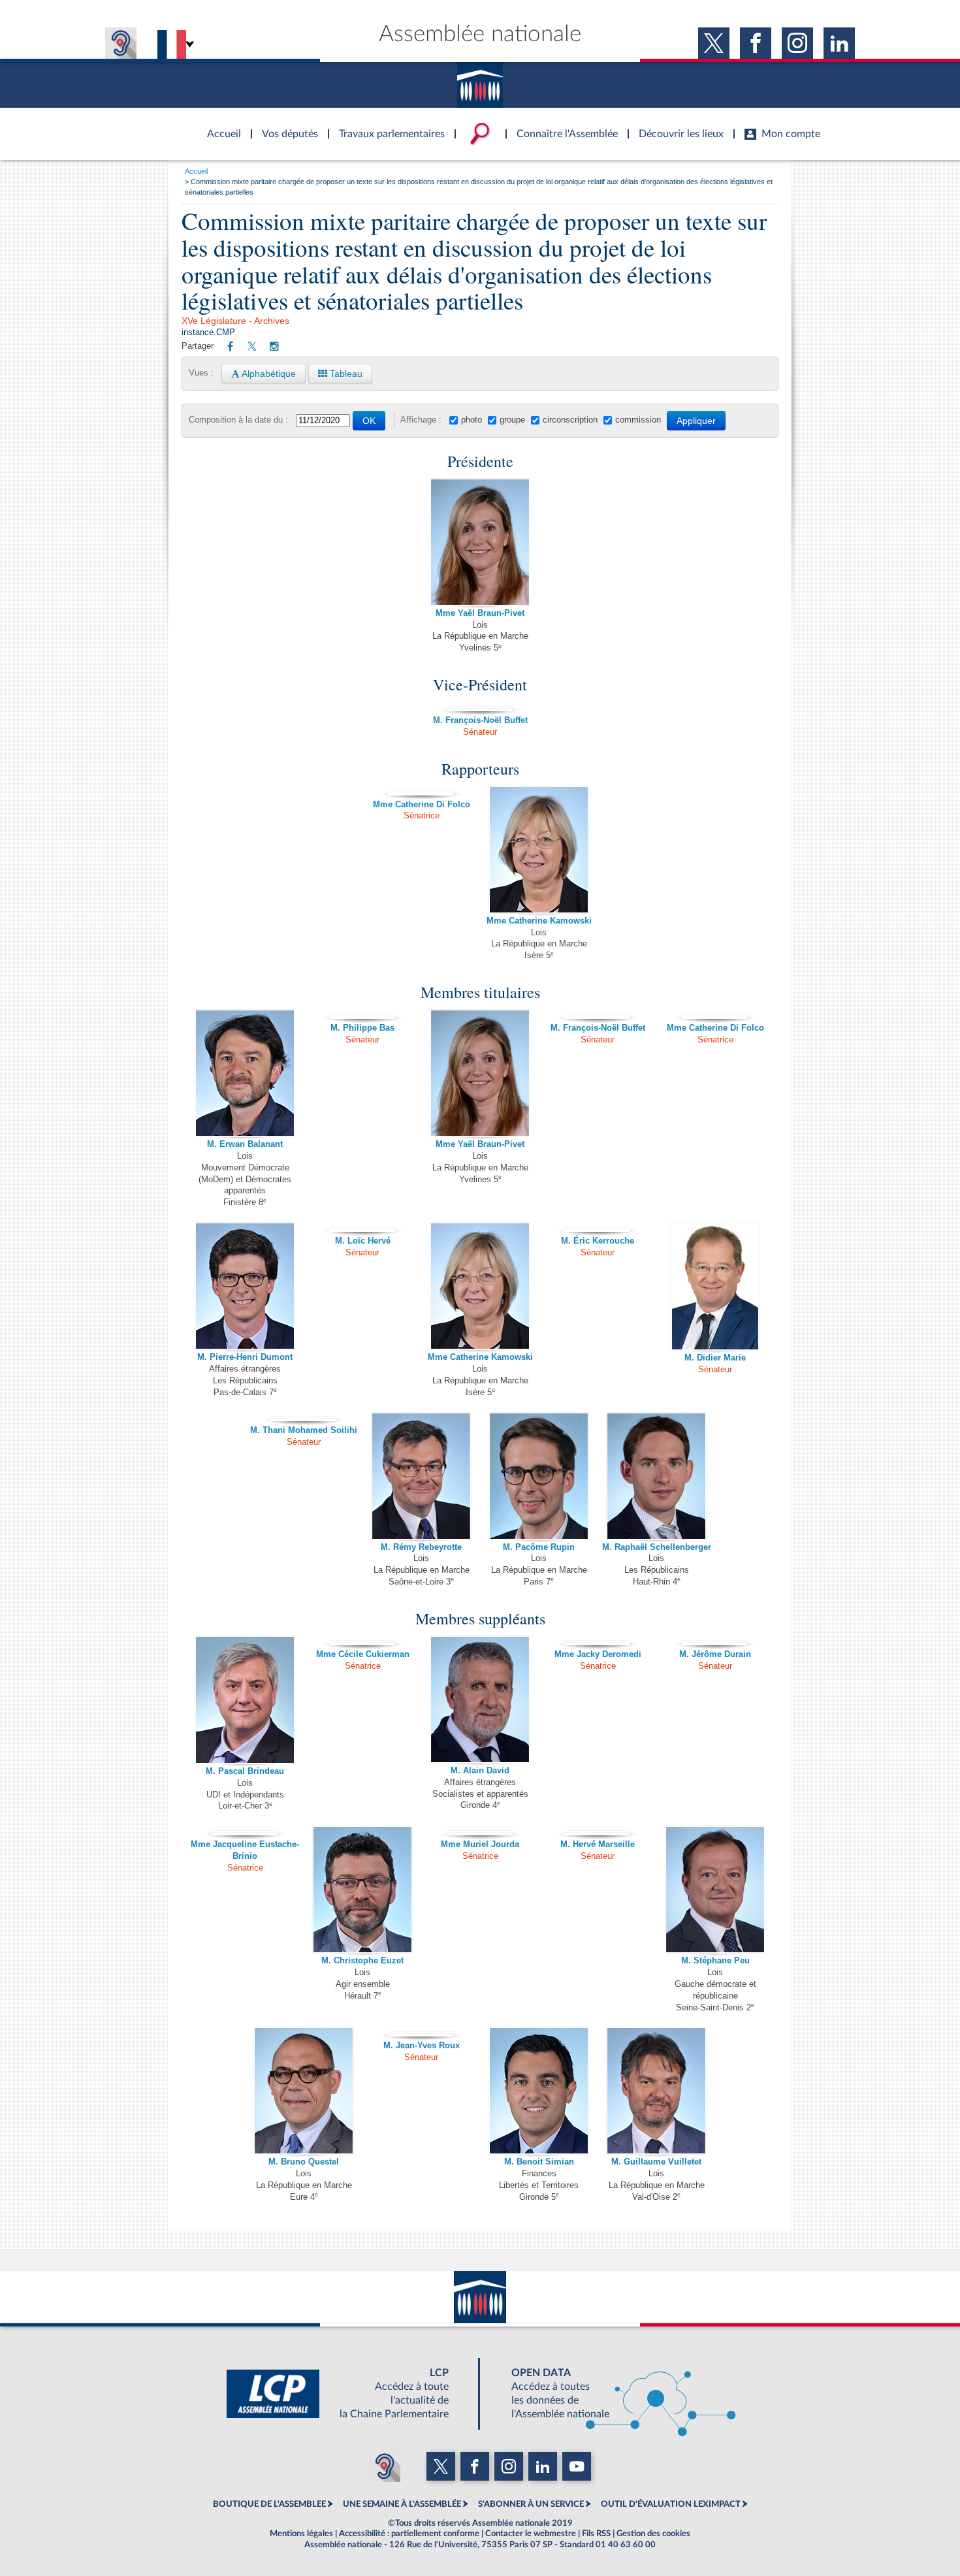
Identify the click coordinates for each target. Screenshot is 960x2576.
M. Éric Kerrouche (598, 1241)
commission (638, 420)
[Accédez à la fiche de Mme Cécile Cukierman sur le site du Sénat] (362, 1641)
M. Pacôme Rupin (539, 1547)
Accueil (196, 171)
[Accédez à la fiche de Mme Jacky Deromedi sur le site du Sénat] (598, 1641)
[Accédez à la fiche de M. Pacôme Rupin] (539, 1475)
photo (472, 420)
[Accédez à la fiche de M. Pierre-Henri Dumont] (245, 1285)
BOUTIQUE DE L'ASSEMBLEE (269, 2504)
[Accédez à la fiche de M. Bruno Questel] (304, 2091)
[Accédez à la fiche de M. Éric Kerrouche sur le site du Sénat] (598, 1227)
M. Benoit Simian (539, 2162)
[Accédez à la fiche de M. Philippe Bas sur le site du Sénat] (362, 1014)
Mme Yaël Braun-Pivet (480, 613)
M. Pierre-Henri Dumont (245, 1357)
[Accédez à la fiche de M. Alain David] (480, 1699)
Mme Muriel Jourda (480, 1844)
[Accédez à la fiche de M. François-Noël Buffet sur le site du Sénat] (480, 707)
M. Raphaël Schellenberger (657, 1547)
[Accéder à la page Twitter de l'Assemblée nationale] (714, 43)
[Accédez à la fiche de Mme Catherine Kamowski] (539, 849)
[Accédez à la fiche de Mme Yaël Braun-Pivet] (480, 541)
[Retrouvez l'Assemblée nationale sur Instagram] (274, 347)
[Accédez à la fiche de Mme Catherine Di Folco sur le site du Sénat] (421, 791)
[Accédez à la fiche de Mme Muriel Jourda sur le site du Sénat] (480, 1831)
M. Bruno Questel (304, 2162)
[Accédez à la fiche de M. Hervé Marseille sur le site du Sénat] (598, 1831)
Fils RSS (596, 2534)
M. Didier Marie (715, 1358)
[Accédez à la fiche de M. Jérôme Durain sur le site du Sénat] (715, 1641)
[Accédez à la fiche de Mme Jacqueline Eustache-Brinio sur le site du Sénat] (245, 1831)
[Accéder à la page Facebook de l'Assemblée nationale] (756, 43)
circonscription (570, 420)
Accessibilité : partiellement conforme (409, 2534)
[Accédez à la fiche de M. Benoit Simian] (539, 2091)
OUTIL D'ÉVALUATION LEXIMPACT (671, 2504)
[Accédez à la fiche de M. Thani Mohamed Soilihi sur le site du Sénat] (304, 1417)
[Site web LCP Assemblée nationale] (348, 2394)
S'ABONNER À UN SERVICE (531, 2504)
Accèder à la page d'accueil (219, 126)
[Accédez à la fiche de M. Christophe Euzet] (362, 1890)
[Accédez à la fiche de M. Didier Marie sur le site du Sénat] (715, 1286)
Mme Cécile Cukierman (363, 1654)
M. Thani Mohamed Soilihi (304, 1430)
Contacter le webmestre (531, 2534)
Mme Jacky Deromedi (598, 1654)
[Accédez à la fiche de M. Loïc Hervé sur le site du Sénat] (362, 1227)
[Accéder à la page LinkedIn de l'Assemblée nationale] (839, 43)
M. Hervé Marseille (598, 1844)
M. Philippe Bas (362, 1028)
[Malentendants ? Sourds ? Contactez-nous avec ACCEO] (121, 43)
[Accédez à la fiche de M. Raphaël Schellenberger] (656, 1475)
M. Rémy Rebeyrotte (421, 1547)
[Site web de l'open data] (612, 2394)
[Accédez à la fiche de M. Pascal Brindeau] (245, 1699)
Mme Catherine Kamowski (539, 921)
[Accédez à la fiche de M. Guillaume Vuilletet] (656, 2091)
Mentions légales (301, 2534)
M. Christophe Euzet (362, 1961)
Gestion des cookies (653, 2534)
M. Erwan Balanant (245, 1144)
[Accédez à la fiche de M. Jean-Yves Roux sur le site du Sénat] (421, 2032)
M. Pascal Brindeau (245, 1771)
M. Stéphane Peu (715, 1961)
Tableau (345, 374)
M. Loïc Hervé (363, 1241)
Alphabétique (268, 374)
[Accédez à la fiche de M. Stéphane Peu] (715, 1890)
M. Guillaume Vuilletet (656, 2162)
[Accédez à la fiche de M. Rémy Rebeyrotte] (421, 1475)
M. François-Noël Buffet (480, 720)
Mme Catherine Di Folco (422, 805)
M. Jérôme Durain (715, 1654)
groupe (512, 420)
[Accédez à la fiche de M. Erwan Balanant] (245, 1072)
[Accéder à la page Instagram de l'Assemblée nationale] (797, 43)
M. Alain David (480, 1771)
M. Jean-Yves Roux (422, 2046)
